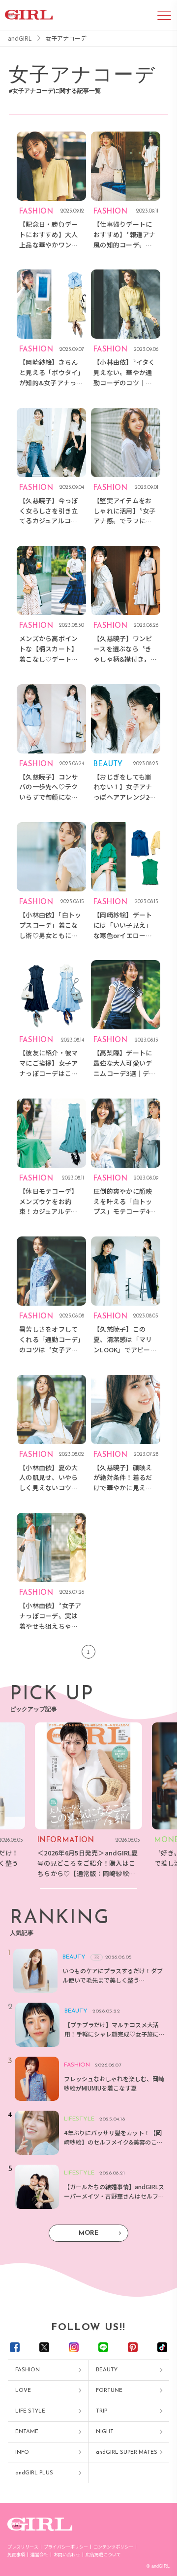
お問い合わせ (67, 2555)
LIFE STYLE (30, 2411)
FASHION (28, 2370)
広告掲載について (103, 2555)
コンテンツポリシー (113, 2547)
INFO (22, 2453)
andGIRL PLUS (34, 2473)
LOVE (23, 2391)
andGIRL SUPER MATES (127, 2453)
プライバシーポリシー (66, 2547)
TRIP (102, 2411)
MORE (88, 2233)
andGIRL (20, 38)
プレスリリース (23, 2547)
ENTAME (27, 2432)
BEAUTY (107, 2370)
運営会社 (39, 2555)
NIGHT (105, 2432)
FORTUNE (109, 2391)
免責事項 (16, 2555)
